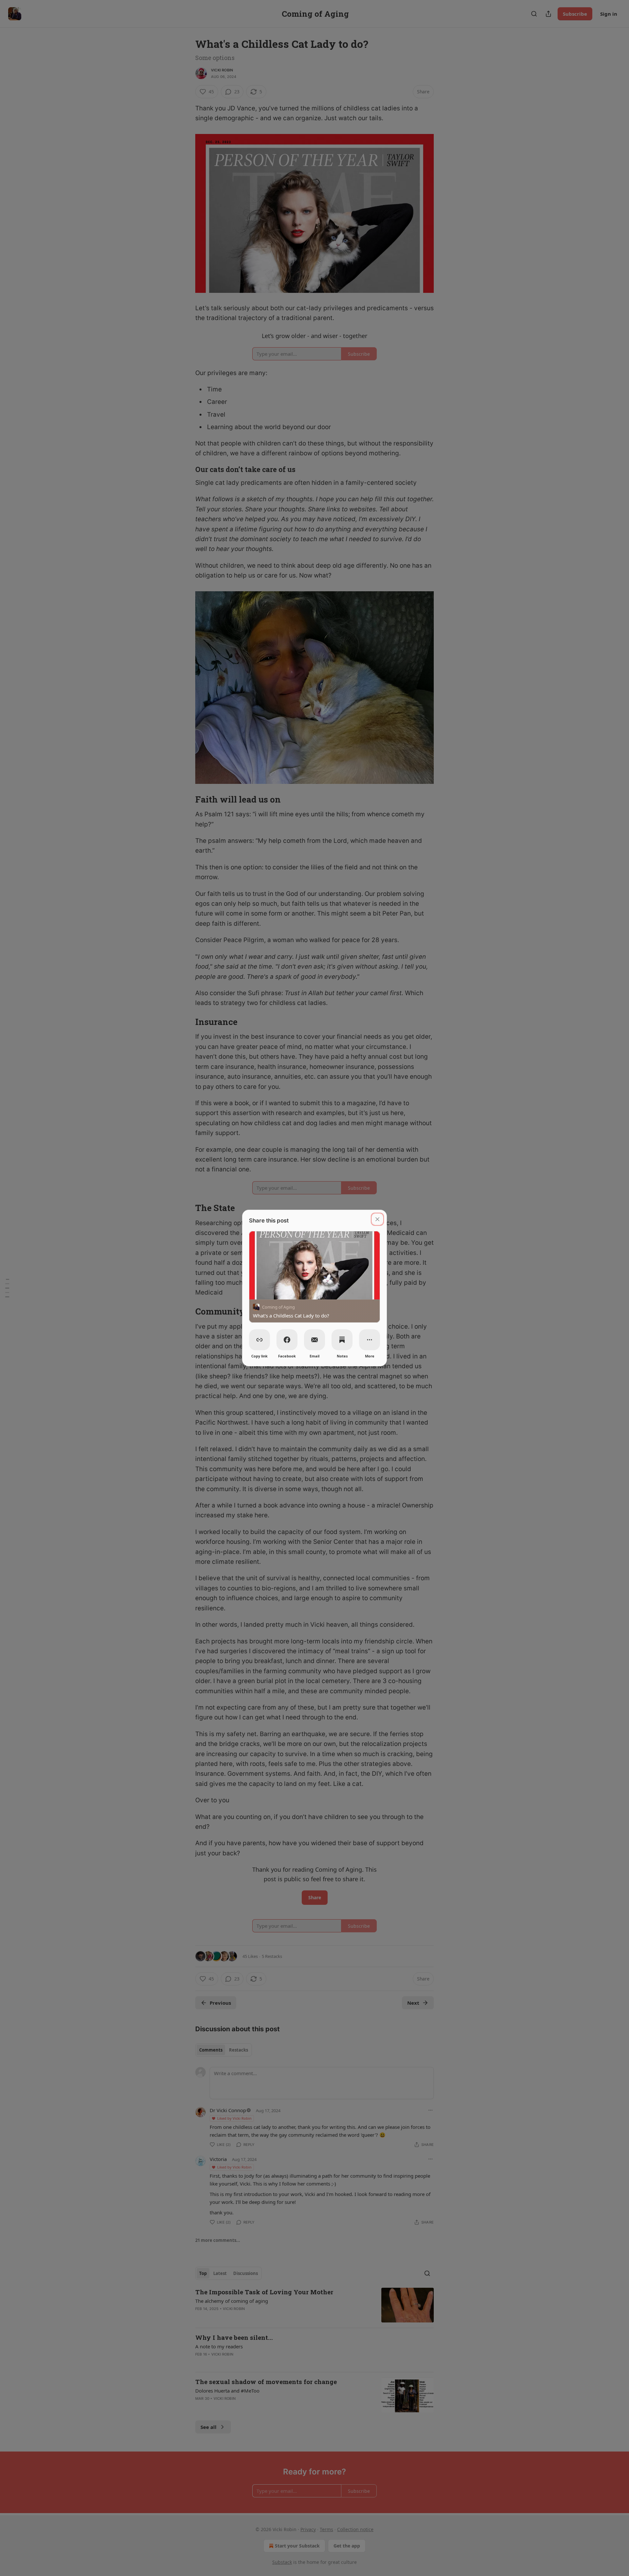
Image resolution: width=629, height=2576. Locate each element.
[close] (377, 1219)
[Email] (314, 1340)
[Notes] (342, 1340)
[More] (370, 1340)
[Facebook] (287, 1340)
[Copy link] (259, 1340)
